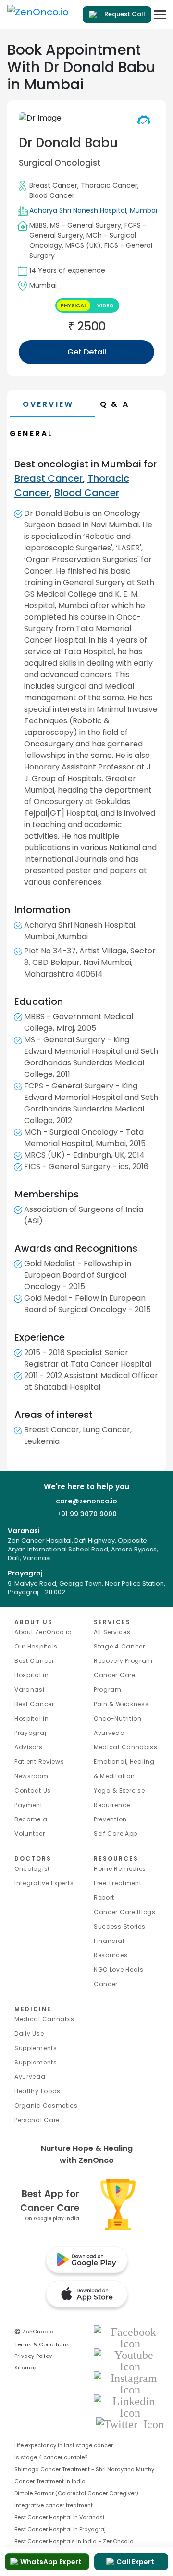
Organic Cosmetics (46, 2106)
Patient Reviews (39, 1762)
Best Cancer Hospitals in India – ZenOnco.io (74, 2541)
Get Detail (87, 352)
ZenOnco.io (34, 2332)
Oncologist (32, 1869)
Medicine (33, 2009)
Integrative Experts (44, 1883)
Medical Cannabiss (126, 1747)
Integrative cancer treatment (54, 2505)
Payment (29, 1805)
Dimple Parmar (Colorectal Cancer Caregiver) (76, 2493)
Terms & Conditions (42, 2344)
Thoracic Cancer (109, 185)
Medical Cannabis (44, 2019)
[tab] (132, 404)
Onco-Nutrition (118, 1718)
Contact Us (33, 1790)
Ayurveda (109, 1733)
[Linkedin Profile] (130, 2406)
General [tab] (31, 433)
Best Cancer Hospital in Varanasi (34, 1675)
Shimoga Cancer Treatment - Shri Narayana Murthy (84, 2469)
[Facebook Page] (130, 2337)
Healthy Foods (37, 2091)
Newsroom (31, 1776)
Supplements (36, 2062)
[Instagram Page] (130, 2383)
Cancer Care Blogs (125, 1912)
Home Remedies (120, 1869)
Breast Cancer (53, 185)
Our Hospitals (36, 1646)
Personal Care (37, 2120)
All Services (112, 1632)
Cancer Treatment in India (50, 2481)
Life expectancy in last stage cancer (64, 2445)
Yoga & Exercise (119, 1790)
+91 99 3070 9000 (87, 1514)
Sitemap (26, 2368)
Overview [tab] (48, 404)
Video (105, 305)
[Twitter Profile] (130, 2423)
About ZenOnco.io (43, 1632)
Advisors (29, 1747)
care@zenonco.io (86, 1501)
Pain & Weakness (121, 1704)
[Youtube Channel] (130, 2360)
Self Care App (116, 1834)
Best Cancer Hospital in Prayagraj (34, 1718)
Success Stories (120, 1926)
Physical (74, 305)
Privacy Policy (33, 2356)
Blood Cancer (52, 195)
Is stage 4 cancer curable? (51, 2457)
